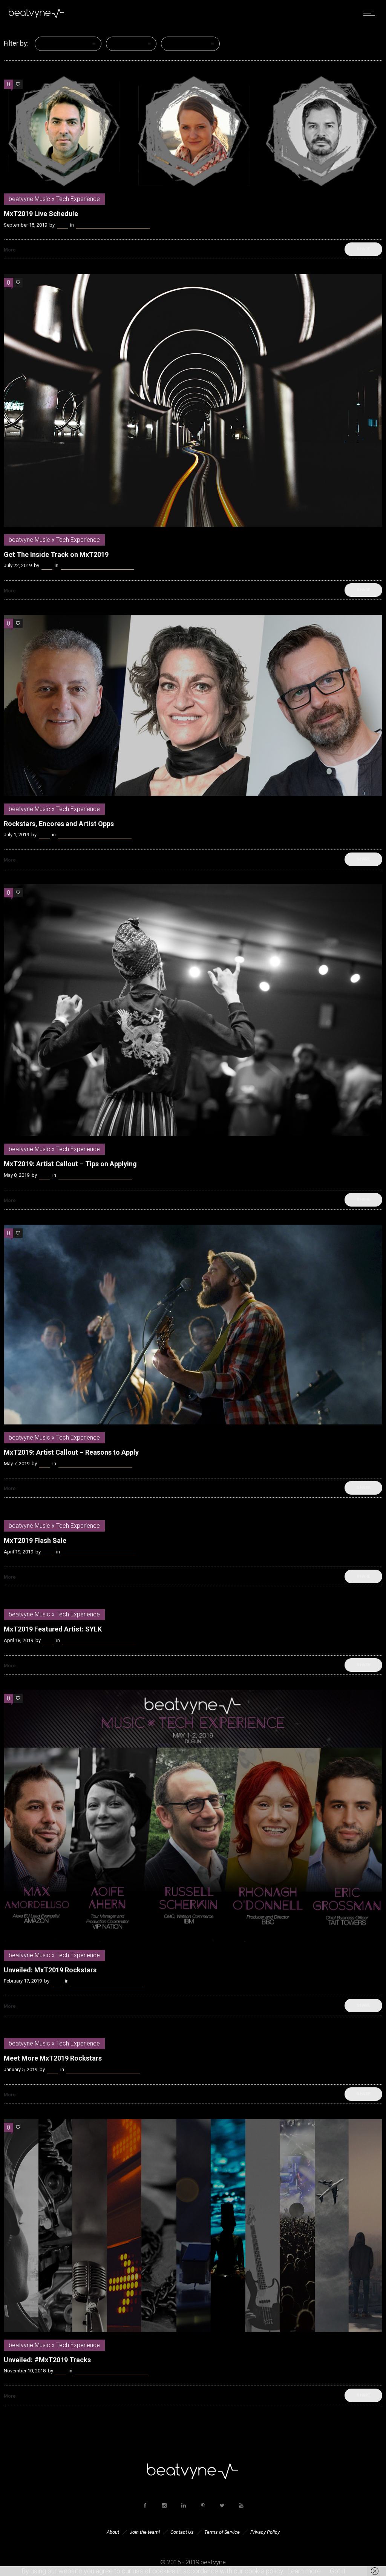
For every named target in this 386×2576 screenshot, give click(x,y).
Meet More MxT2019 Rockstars (53, 2058)
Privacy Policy (265, 2532)
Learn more (304, 2571)
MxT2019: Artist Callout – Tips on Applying (70, 1164)
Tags (119, 44)
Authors (178, 44)
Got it (338, 2571)
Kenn (62, 225)
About (113, 2532)
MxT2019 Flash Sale (35, 1540)
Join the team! (145, 2532)
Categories (56, 44)
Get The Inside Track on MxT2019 (56, 554)
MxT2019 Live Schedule (41, 214)
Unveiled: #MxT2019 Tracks (47, 2360)
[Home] (37, 17)
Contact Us (182, 2532)
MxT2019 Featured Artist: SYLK (53, 1629)
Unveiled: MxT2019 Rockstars (50, 1970)
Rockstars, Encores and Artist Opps (59, 824)
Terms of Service (222, 2532)
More (10, 250)
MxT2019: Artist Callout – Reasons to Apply (71, 1452)
